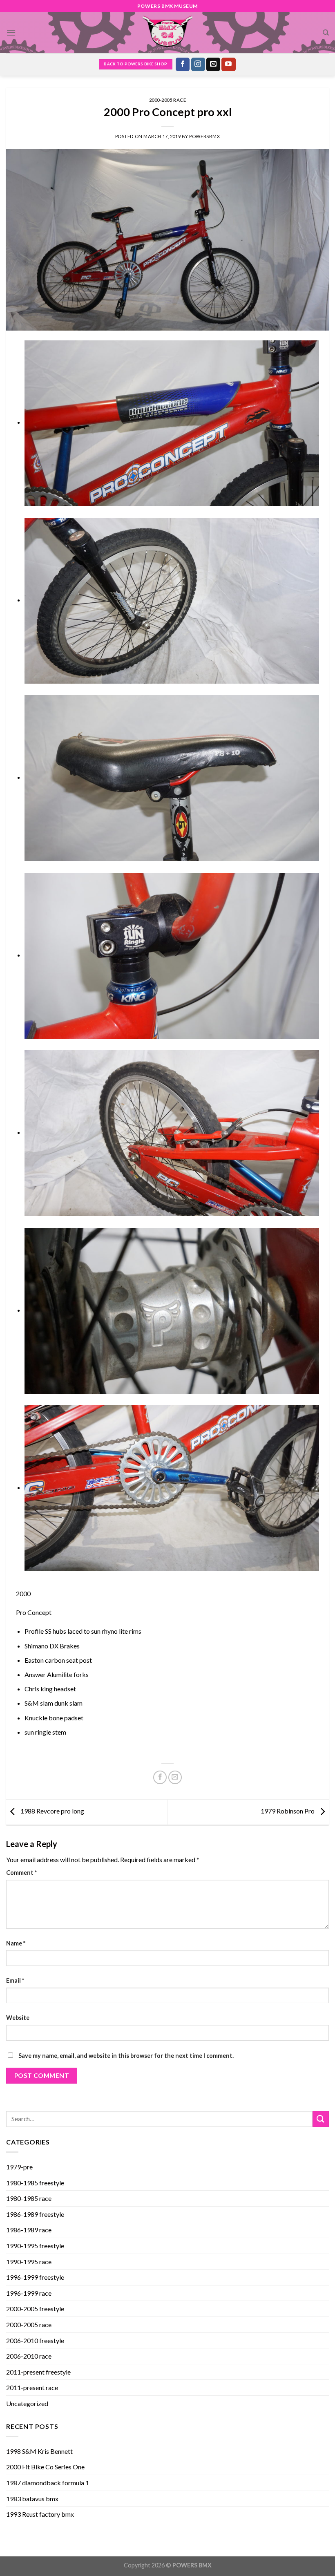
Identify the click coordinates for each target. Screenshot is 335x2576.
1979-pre (19, 2167)
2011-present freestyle (38, 2372)
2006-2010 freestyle (35, 2340)
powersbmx (204, 136)
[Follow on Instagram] (198, 65)
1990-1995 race (29, 2262)
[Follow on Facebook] (183, 65)
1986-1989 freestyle (35, 2214)
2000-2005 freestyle (35, 2309)
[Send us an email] (213, 65)
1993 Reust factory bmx (40, 2514)
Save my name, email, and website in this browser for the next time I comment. (126, 2056)
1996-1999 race (29, 2293)
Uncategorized (27, 2403)
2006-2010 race (29, 2356)
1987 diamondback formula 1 (48, 2483)
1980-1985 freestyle (35, 2183)
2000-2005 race (168, 100)
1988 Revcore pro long (52, 1811)
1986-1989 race (29, 2230)
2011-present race (32, 2387)
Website (18, 2018)
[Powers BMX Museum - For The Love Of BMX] (167, 33)
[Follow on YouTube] (228, 65)
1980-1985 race (29, 2198)
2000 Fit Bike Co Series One (45, 2467)
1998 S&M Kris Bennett (39, 2451)
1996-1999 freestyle (35, 2277)
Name (16, 1943)
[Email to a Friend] (175, 1777)
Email (15, 1980)
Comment (21, 1873)
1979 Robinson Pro (288, 1811)
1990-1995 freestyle (35, 2246)
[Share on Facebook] (160, 1777)
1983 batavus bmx (32, 2499)
